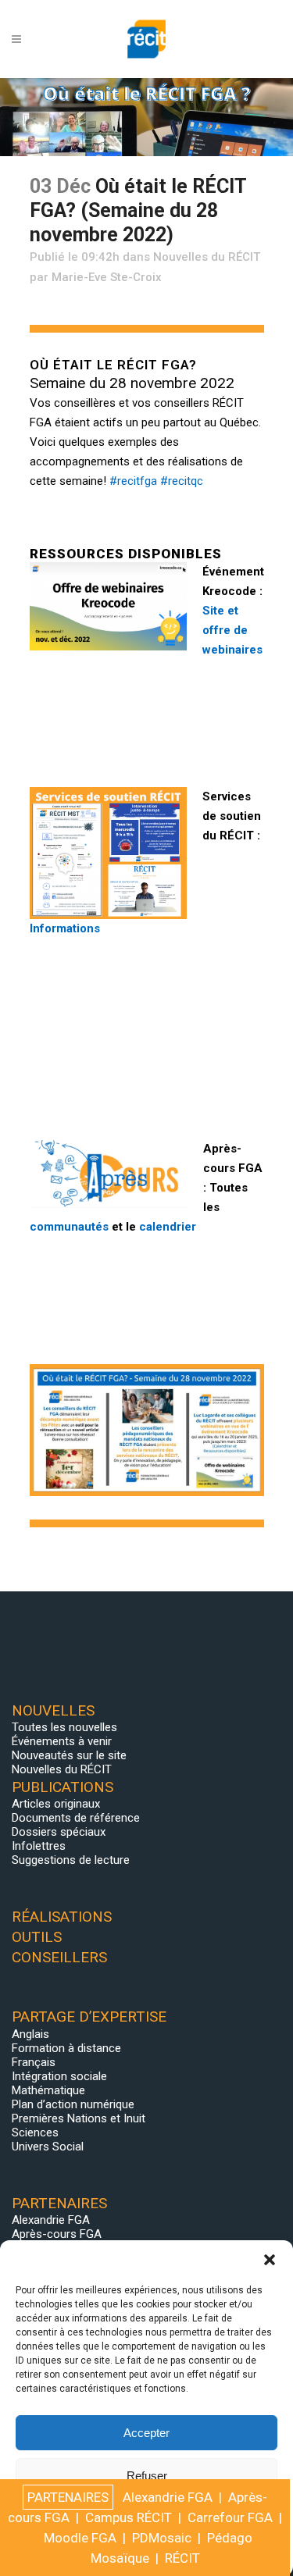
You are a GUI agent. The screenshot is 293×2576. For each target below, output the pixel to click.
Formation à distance (66, 2048)
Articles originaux (56, 1804)
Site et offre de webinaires (232, 630)
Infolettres (39, 1846)
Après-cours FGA (57, 2234)
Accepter (146, 2433)
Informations (65, 928)
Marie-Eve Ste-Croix (107, 277)
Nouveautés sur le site (69, 1755)
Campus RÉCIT (129, 2517)
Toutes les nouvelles (64, 1727)
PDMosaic (162, 2538)
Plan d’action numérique (73, 2104)
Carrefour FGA (230, 2517)
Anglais (30, 2034)
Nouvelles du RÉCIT (207, 257)
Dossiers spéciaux (59, 1832)
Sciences (35, 2132)
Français (34, 2062)
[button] (270, 2260)
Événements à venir (62, 1741)
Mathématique (48, 2090)
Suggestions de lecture (71, 1860)
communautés (69, 1227)
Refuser (147, 2476)
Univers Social (48, 2147)
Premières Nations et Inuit (79, 2118)
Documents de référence (76, 1818)
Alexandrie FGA (51, 2220)
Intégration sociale (59, 2076)
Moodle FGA (80, 2538)
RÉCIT (182, 2558)
